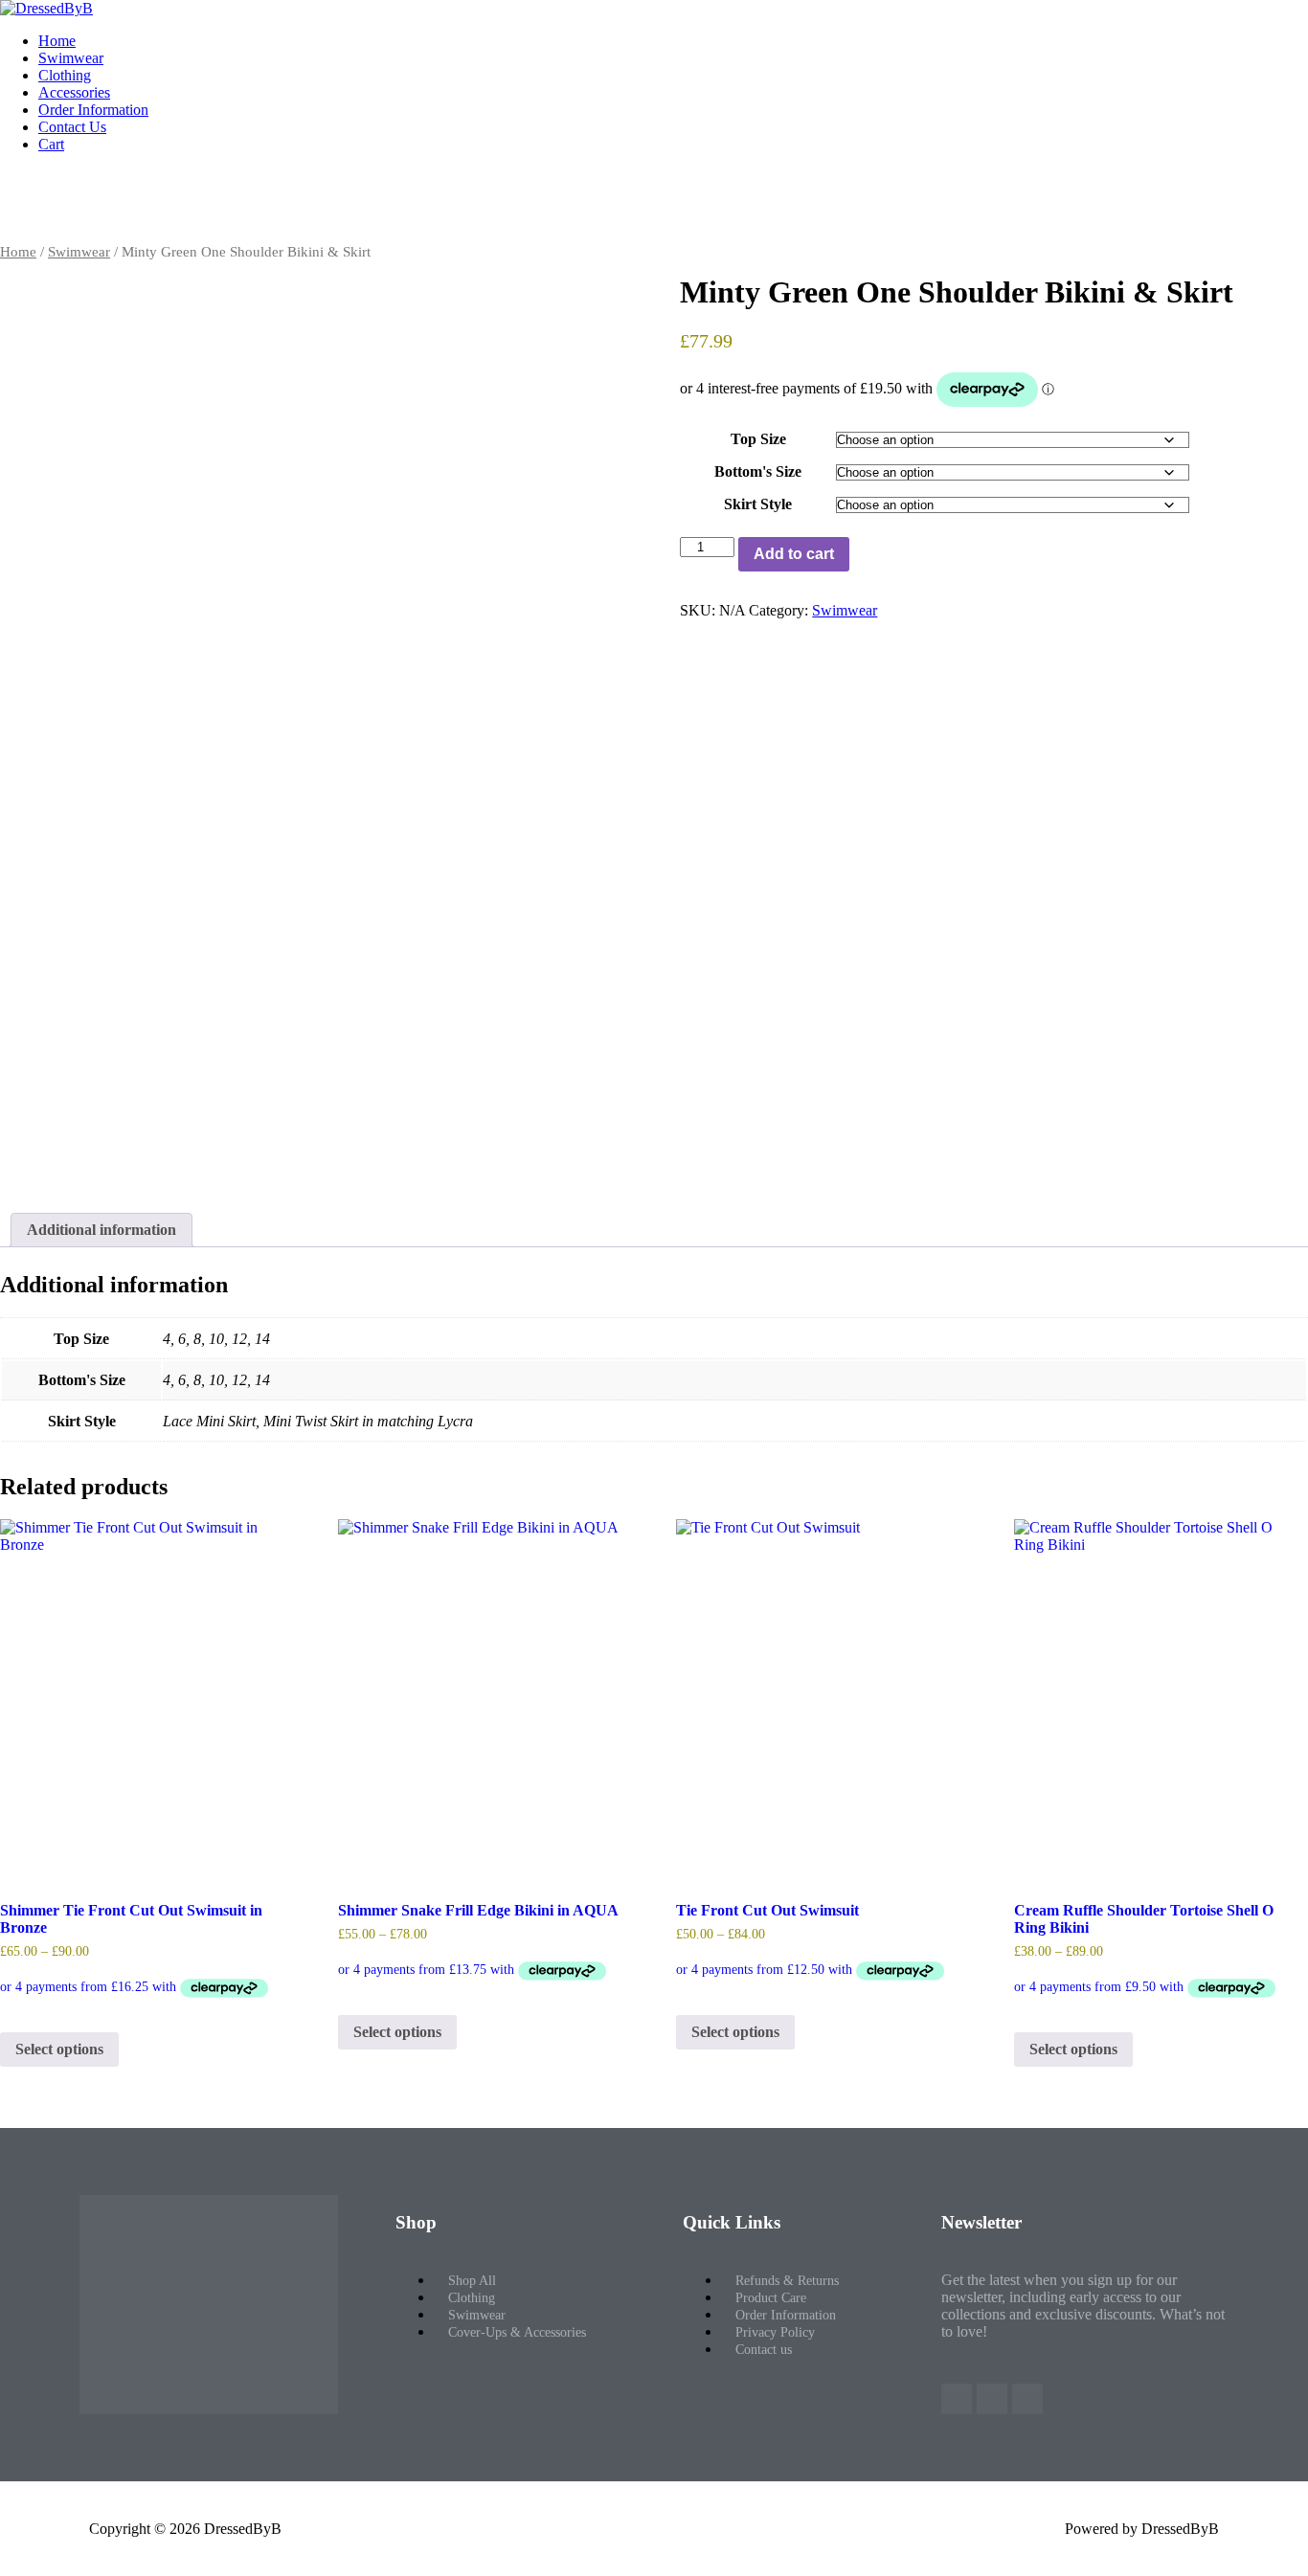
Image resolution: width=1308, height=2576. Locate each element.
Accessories (74, 92)
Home (57, 41)
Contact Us (72, 127)
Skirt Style (758, 504)
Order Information (93, 110)
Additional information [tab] (101, 1230)
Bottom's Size (758, 471)
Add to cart (794, 554)
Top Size (758, 439)
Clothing (65, 75)
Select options (59, 2049)
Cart (51, 144)
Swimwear (71, 58)
